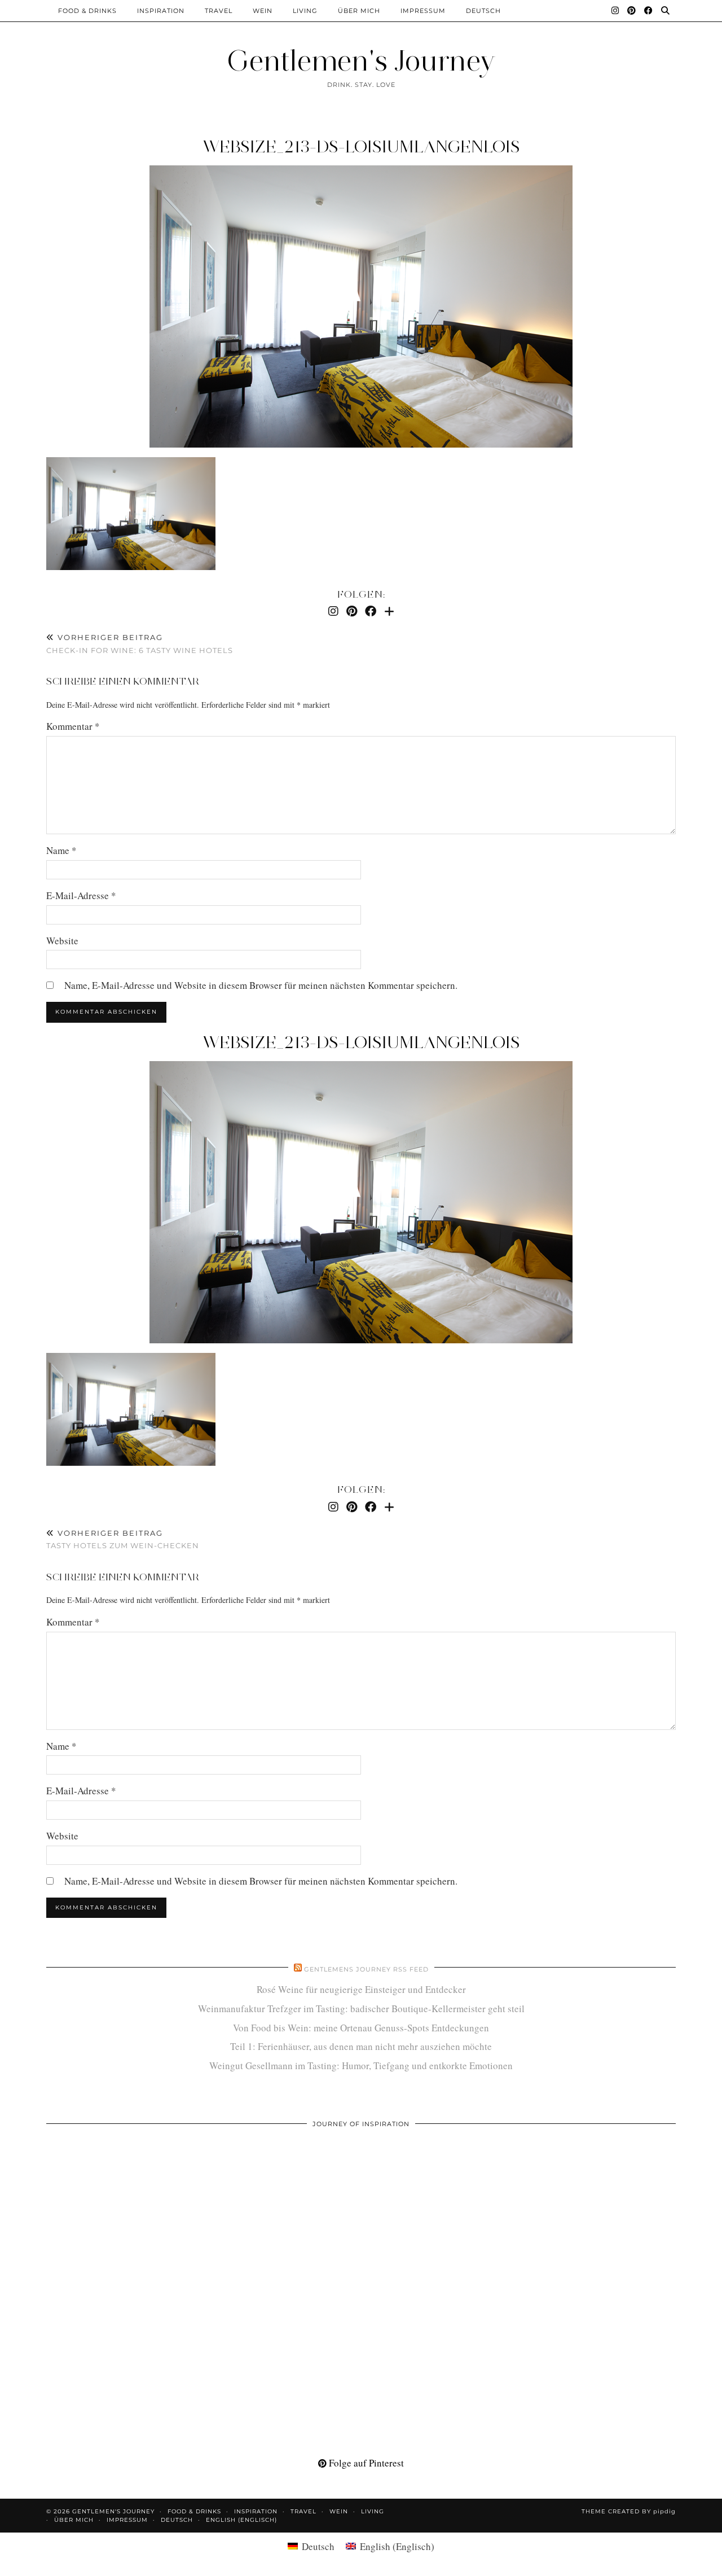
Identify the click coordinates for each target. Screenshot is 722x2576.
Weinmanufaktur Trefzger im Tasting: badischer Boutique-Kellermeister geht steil (361, 2008)
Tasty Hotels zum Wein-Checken (123, 1539)
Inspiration (161, 11)
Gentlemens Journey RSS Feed (366, 1969)
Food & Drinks (87, 11)
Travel (219, 11)
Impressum (423, 11)
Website (62, 941)
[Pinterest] (632, 11)
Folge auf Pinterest (365, 2463)
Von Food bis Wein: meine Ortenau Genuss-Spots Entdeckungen (361, 2028)
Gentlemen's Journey (361, 61)
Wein (263, 11)
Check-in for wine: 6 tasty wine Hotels (140, 644)
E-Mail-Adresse (81, 895)
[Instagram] (615, 11)
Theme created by (629, 2511)
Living (305, 11)
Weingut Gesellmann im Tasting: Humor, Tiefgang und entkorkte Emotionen (361, 2065)
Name (61, 850)
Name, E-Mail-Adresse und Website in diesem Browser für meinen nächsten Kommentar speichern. (261, 985)
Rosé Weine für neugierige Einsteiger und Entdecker (361, 1989)
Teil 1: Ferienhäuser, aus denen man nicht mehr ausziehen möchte (361, 2046)
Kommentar (73, 726)
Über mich (359, 11)
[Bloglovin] (389, 611)
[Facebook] (649, 11)
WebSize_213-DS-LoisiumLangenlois (361, 146)
